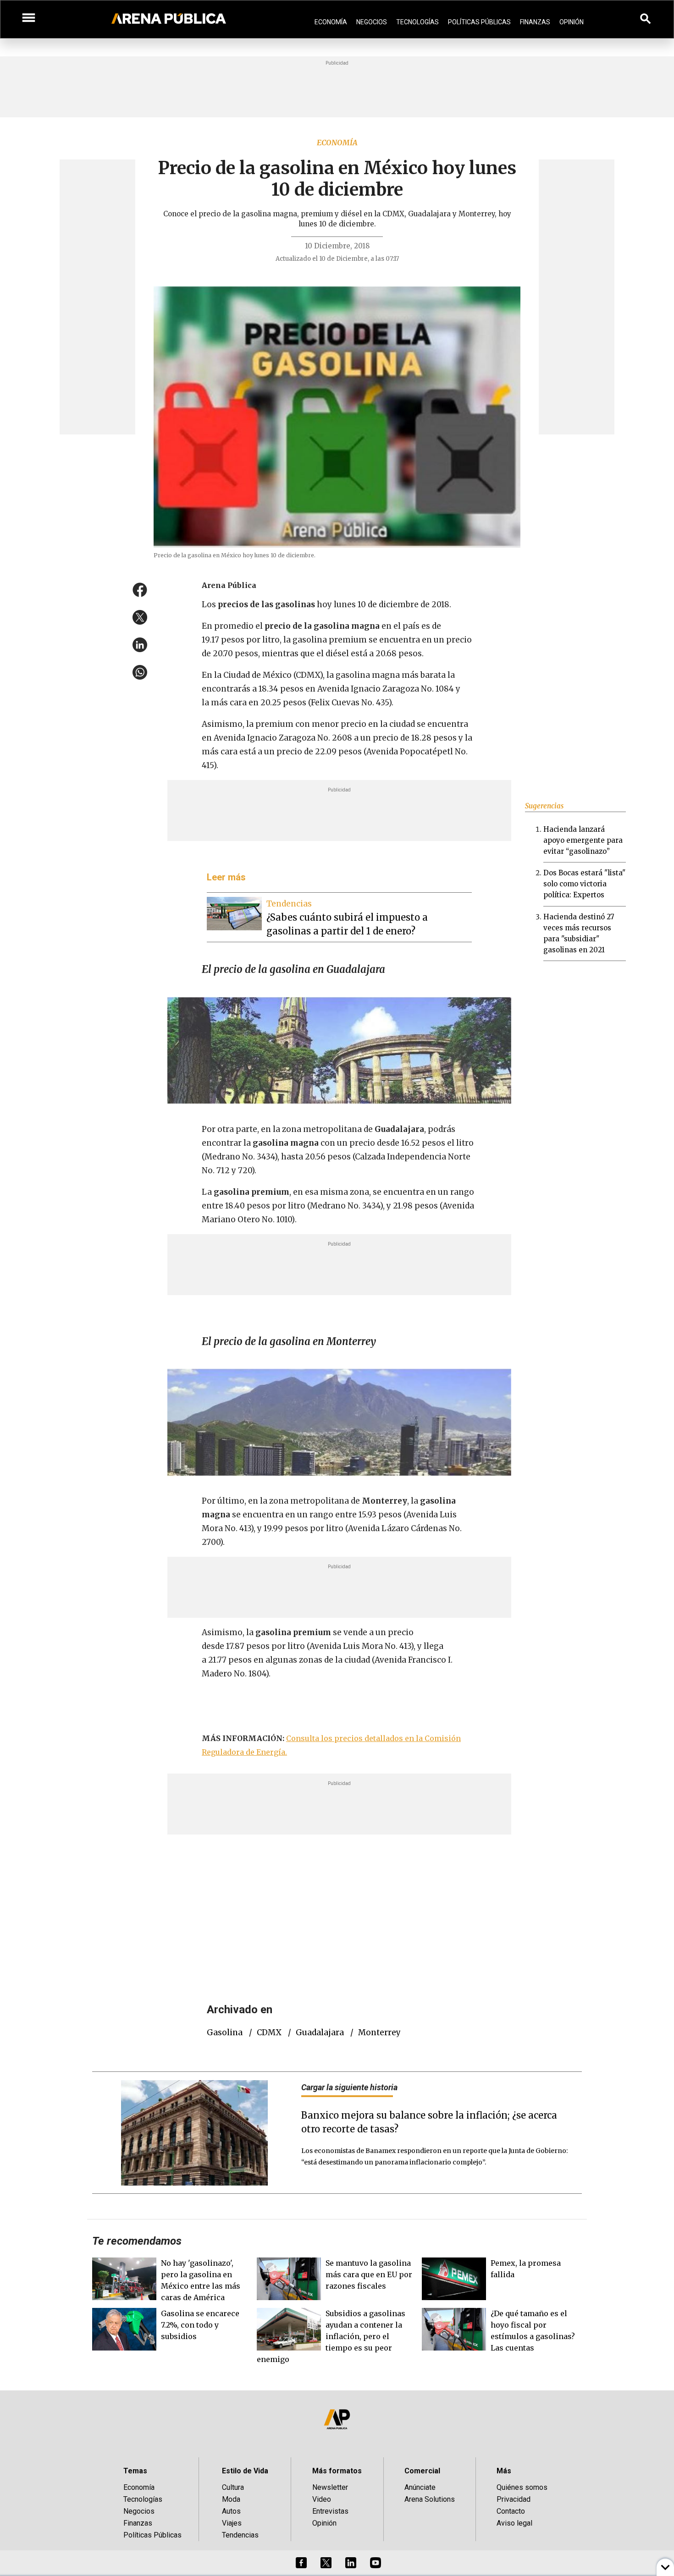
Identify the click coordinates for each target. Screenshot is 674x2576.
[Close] (393, 1219)
